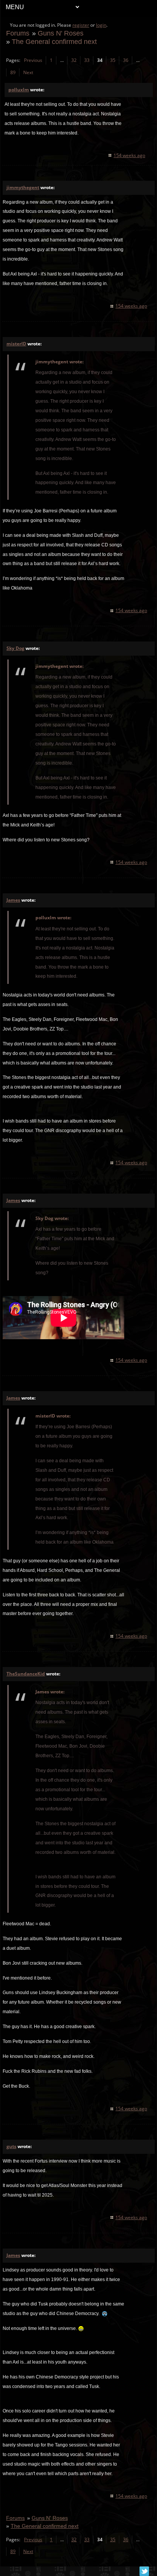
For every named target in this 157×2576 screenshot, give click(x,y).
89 (13, 72)
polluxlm (19, 90)
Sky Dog (15, 648)
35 (113, 60)
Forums (18, 33)
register (81, 25)
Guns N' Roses (61, 33)
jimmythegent (23, 187)
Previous (33, 60)
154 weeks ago (129, 155)
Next (28, 72)
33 (87, 60)
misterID (16, 344)
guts (11, 2146)
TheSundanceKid (26, 1674)
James (13, 900)
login (101, 25)
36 (126, 60)
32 (74, 60)
